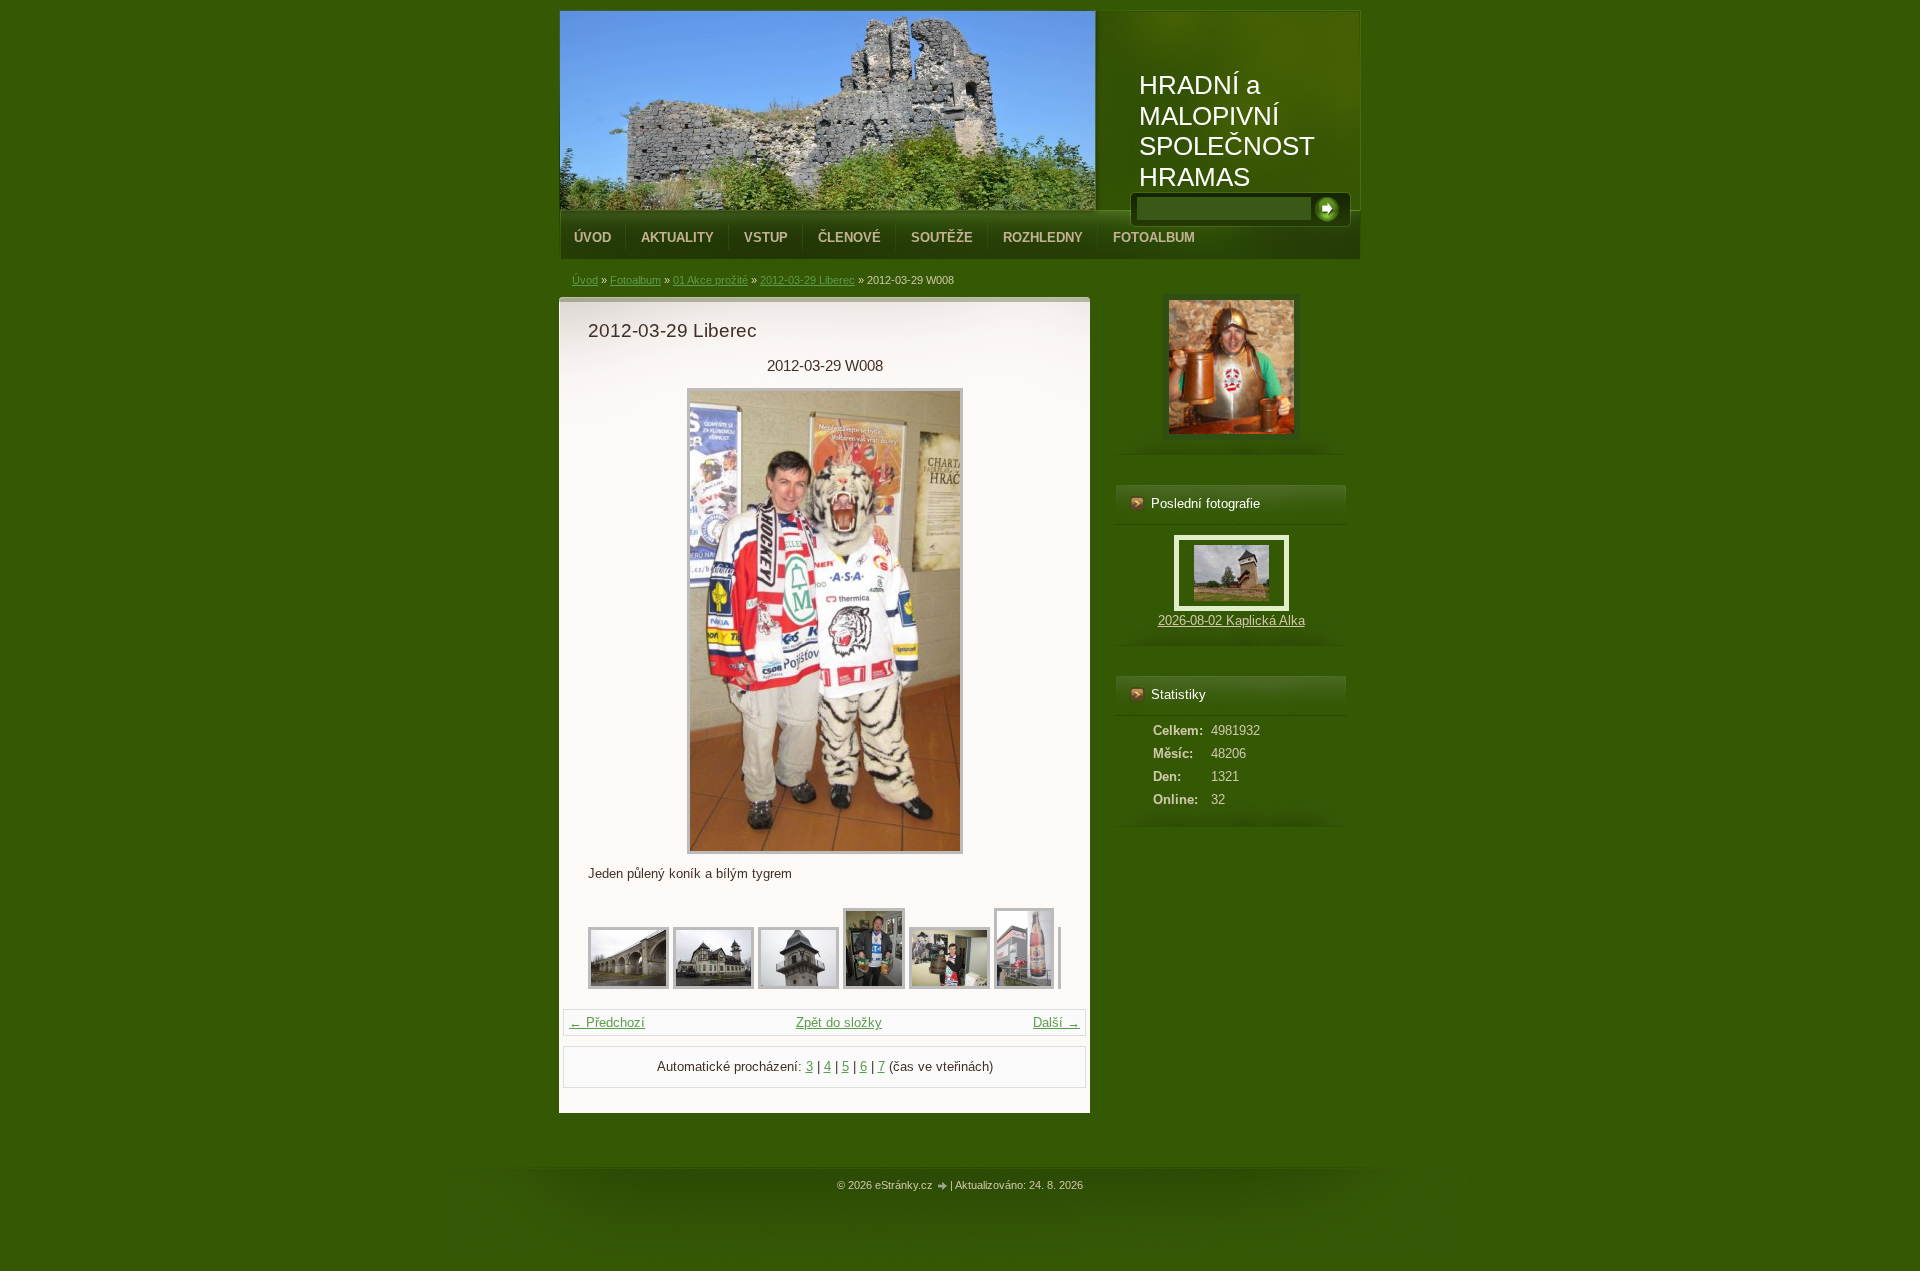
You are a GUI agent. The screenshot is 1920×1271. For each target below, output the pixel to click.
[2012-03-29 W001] (628, 984)
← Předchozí (607, 1022)
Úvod (592, 237)
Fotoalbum (1154, 237)
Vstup (766, 237)
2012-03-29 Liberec (807, 280)
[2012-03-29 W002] (713, 984)
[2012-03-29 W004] (874, 984)
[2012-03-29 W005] (949, 984)
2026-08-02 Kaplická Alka (1231, 620)
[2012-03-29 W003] (798, 984)
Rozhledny (1043, 237)
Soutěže (942, 237)
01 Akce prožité (710, 280)
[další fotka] (1028, 621)
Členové (849, 237)
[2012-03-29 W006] (1024, 984)
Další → (1056, 1022)
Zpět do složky (839, 1022)
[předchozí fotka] (620, 621)
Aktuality (677, 237)
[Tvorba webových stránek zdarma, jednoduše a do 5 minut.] (943, 1186)
